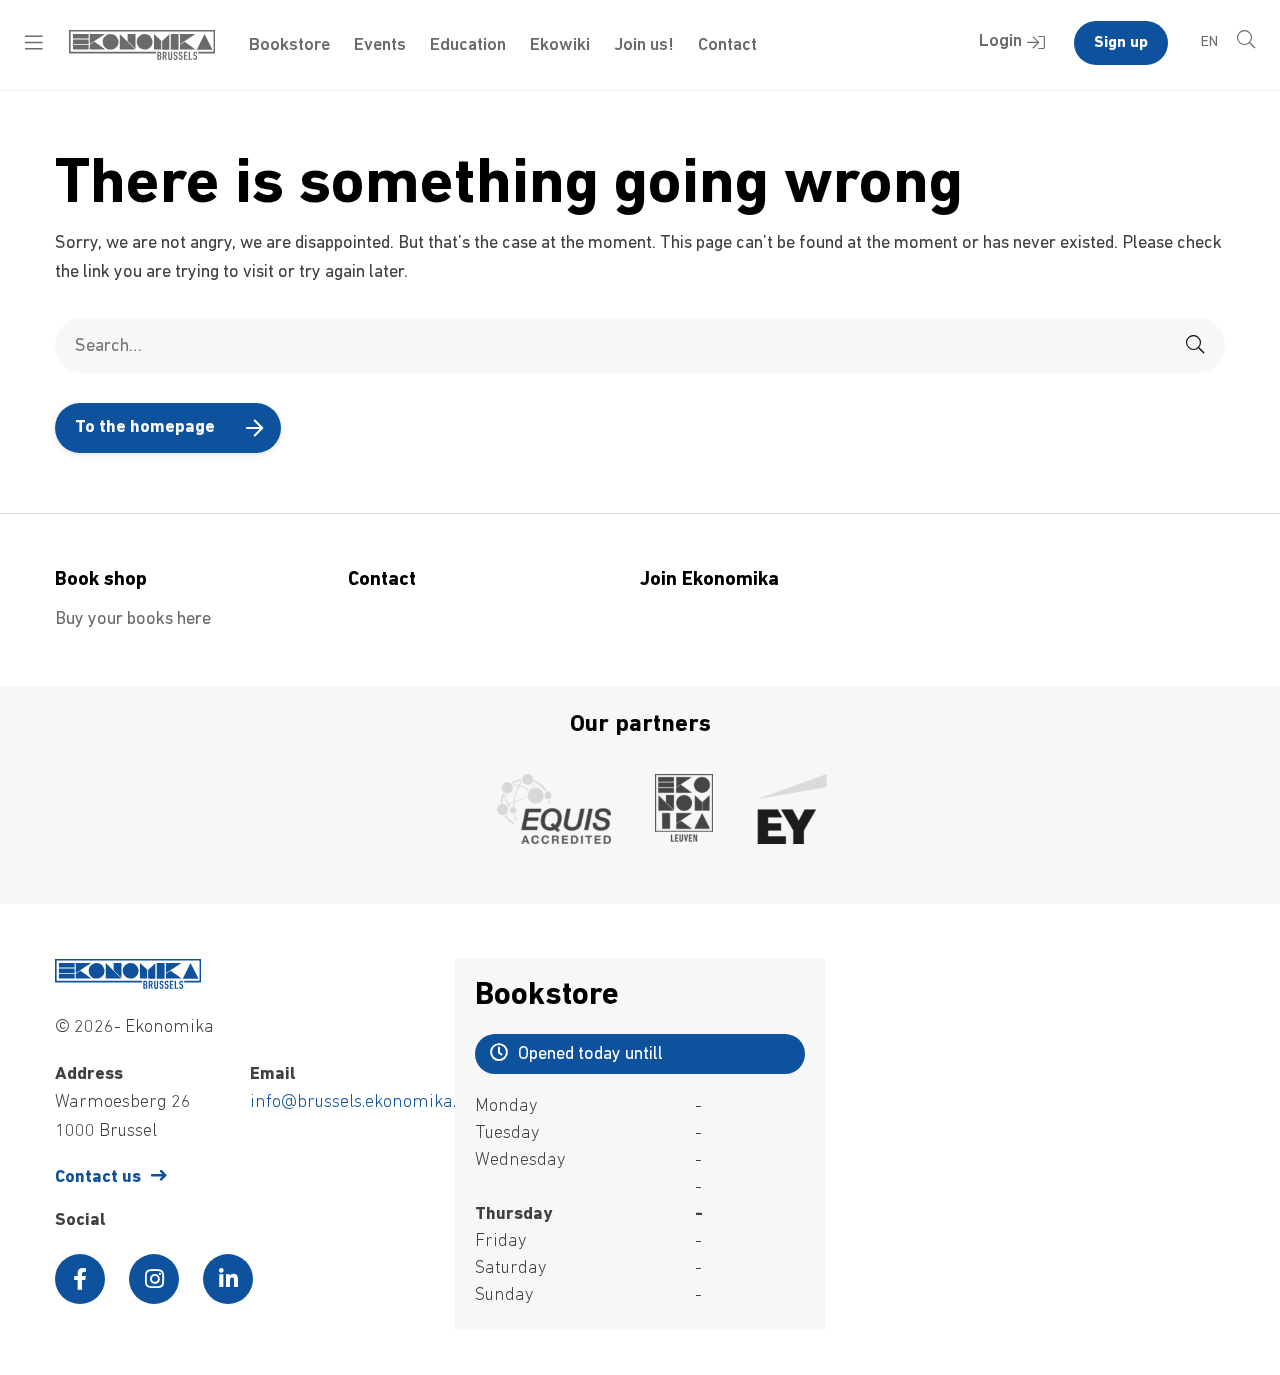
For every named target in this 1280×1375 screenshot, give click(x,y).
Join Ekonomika (709, 580)
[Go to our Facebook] (80, 1279)
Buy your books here (133, 620)
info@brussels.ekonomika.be (362, 1103)
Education (468, 46)
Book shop (101, 580)
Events (380, 46)
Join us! (644, 46)
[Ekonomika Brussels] (142, 56)
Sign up (1121, 43)
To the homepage (145, 428)
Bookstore (289, 46)
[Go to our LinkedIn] (228, 1279)
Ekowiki (560, 46)
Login (1000, 42)
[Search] (1195, 345)
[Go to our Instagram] (154, 1279)
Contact (727, 46)
